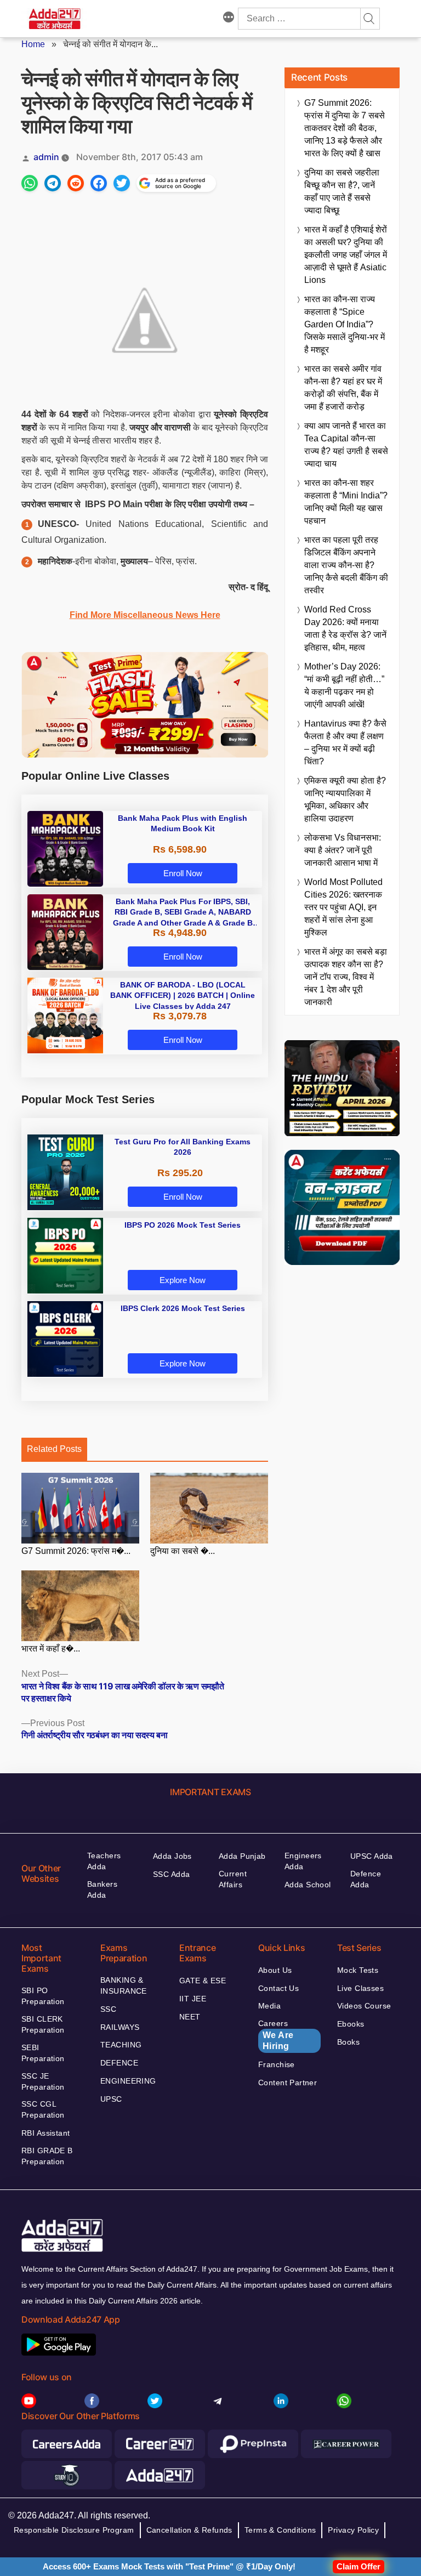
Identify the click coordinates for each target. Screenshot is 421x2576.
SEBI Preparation (43, 2053)
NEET (190, 2017)
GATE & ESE (203, 1981)
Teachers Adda (104, 1861)
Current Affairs (233, 1879)
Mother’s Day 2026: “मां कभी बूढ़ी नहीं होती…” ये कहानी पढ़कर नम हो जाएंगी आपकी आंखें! (344, 685)
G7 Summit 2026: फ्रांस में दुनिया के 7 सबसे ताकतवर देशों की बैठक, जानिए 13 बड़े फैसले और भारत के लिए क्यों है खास (345, 128)
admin (46, 157)
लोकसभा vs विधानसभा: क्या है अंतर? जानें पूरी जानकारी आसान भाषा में (343, 850)
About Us (275, 1970)
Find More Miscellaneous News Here (145, 615)
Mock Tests (358, 1970)
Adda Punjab (242, 1856)
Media (269, 2006)
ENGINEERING (128, 2081)
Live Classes (360, 1988)
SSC (108, 2009)
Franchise (277, 2064)
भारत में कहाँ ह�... (51, 1649)
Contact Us (278, 1988)
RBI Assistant (45, 2133)
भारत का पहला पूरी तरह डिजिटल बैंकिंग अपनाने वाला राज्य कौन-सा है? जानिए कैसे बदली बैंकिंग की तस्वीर (346, 565)
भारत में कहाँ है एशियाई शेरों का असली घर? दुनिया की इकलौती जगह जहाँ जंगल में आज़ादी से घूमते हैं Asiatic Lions (346, 255)
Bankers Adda (102, 1890)
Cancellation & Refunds (189, 2530)
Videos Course (364, 2006)
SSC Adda (171, 1874)
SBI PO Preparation (43, 1996)
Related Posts (54, 1449)
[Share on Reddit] (76, 183)
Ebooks (351, 2024)
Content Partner (288, 2083)
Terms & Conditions (280, 2530)
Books (348, 2042)
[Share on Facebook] (99, 183)
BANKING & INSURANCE (124, 1985)
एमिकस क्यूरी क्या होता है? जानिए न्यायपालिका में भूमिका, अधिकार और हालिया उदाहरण (345, 799)
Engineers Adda (303, 1861)
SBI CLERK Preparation (43, 2024)
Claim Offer (359, 2566)
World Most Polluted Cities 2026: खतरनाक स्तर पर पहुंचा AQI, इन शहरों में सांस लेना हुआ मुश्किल (343, 907)
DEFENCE (119, 2063)
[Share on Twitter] (122, 183)
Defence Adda (366, 1879)
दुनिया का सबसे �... (183, 1551)
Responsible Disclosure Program (74, 2530)
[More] (229, 19)
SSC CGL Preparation (43, 2109)
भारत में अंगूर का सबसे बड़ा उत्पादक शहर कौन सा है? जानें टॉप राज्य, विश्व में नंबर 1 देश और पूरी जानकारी (346, 977)
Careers (276, 2035)
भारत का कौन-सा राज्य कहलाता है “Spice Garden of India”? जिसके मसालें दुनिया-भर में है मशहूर (345, 324)
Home (33, 44)
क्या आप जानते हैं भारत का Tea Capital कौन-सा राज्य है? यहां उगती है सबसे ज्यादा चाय (346, 445)
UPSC (111, 2099)
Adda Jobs (172, 1856)
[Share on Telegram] (53, 183)
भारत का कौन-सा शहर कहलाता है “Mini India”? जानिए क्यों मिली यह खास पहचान (346, 502)
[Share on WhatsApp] (30, 183)
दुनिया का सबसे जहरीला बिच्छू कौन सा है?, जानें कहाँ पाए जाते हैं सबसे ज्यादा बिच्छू (342, 191)
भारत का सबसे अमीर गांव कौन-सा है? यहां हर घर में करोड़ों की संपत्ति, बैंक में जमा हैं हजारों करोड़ (343, 388)
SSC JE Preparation (43, 2081)
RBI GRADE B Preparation (47, 2156)
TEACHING (121, 2045)
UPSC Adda (372, 1856)
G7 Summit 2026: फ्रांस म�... (76, 1551)
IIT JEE (193, 1999)
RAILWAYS (120, 2027)
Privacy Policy (353, 2530)
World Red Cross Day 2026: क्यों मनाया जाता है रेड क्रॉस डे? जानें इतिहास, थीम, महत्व (345, 628)
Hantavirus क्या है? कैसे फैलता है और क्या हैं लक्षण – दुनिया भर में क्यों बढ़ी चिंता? (345, 742)
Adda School (308, 1885)
